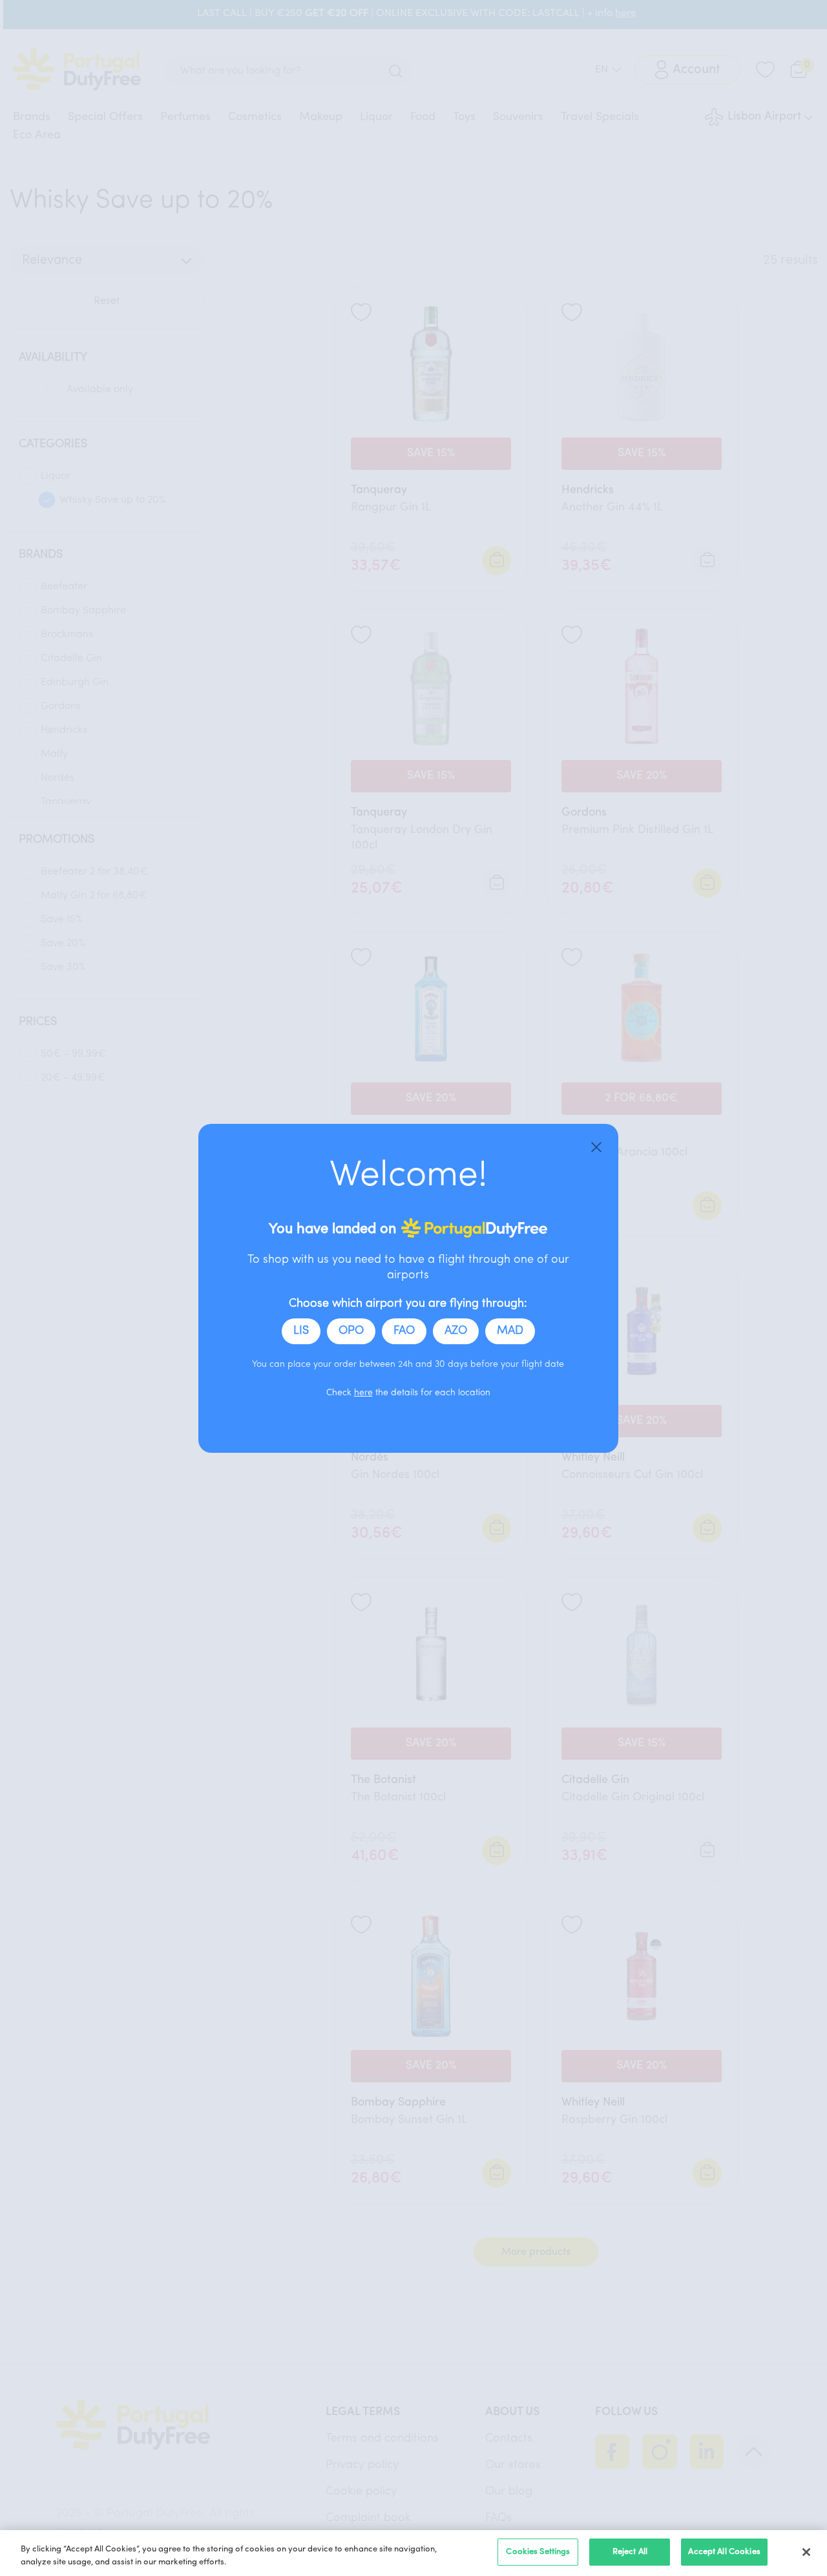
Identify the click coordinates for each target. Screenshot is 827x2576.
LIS (301, 1331)
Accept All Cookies (724, 2552)
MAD (510, 1331)
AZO (456, 1331)
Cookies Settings (538, 2552)
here (363, 1393)
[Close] (596, 1146)
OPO (351, 1331)
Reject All (630, 2552)
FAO (404, 1331)
